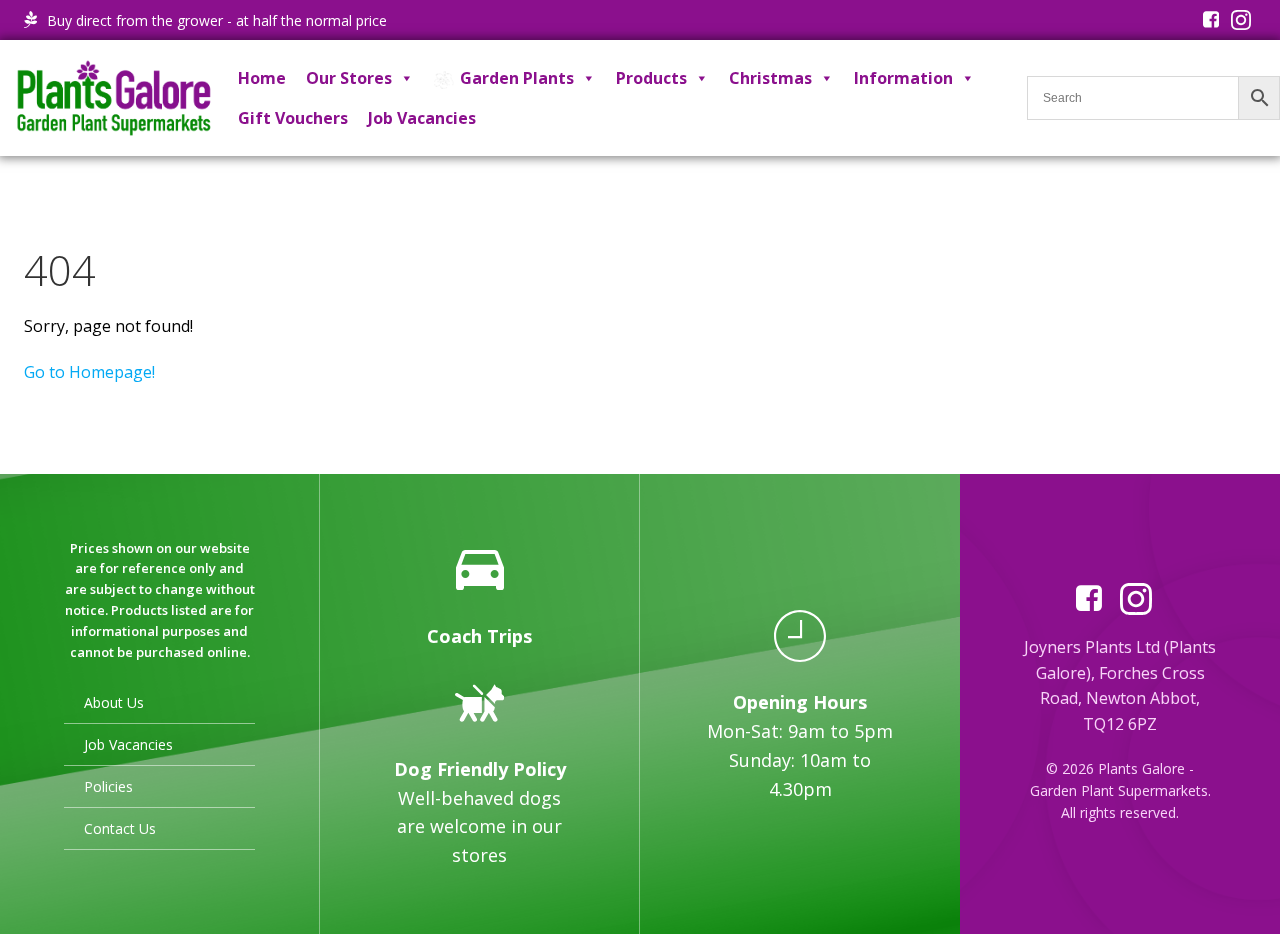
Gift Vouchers (293, 118)
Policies (108, 786)
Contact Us (120, 828)
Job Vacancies (422, 118)
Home (262, 78)
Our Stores (349, 78)
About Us (114, 702)
